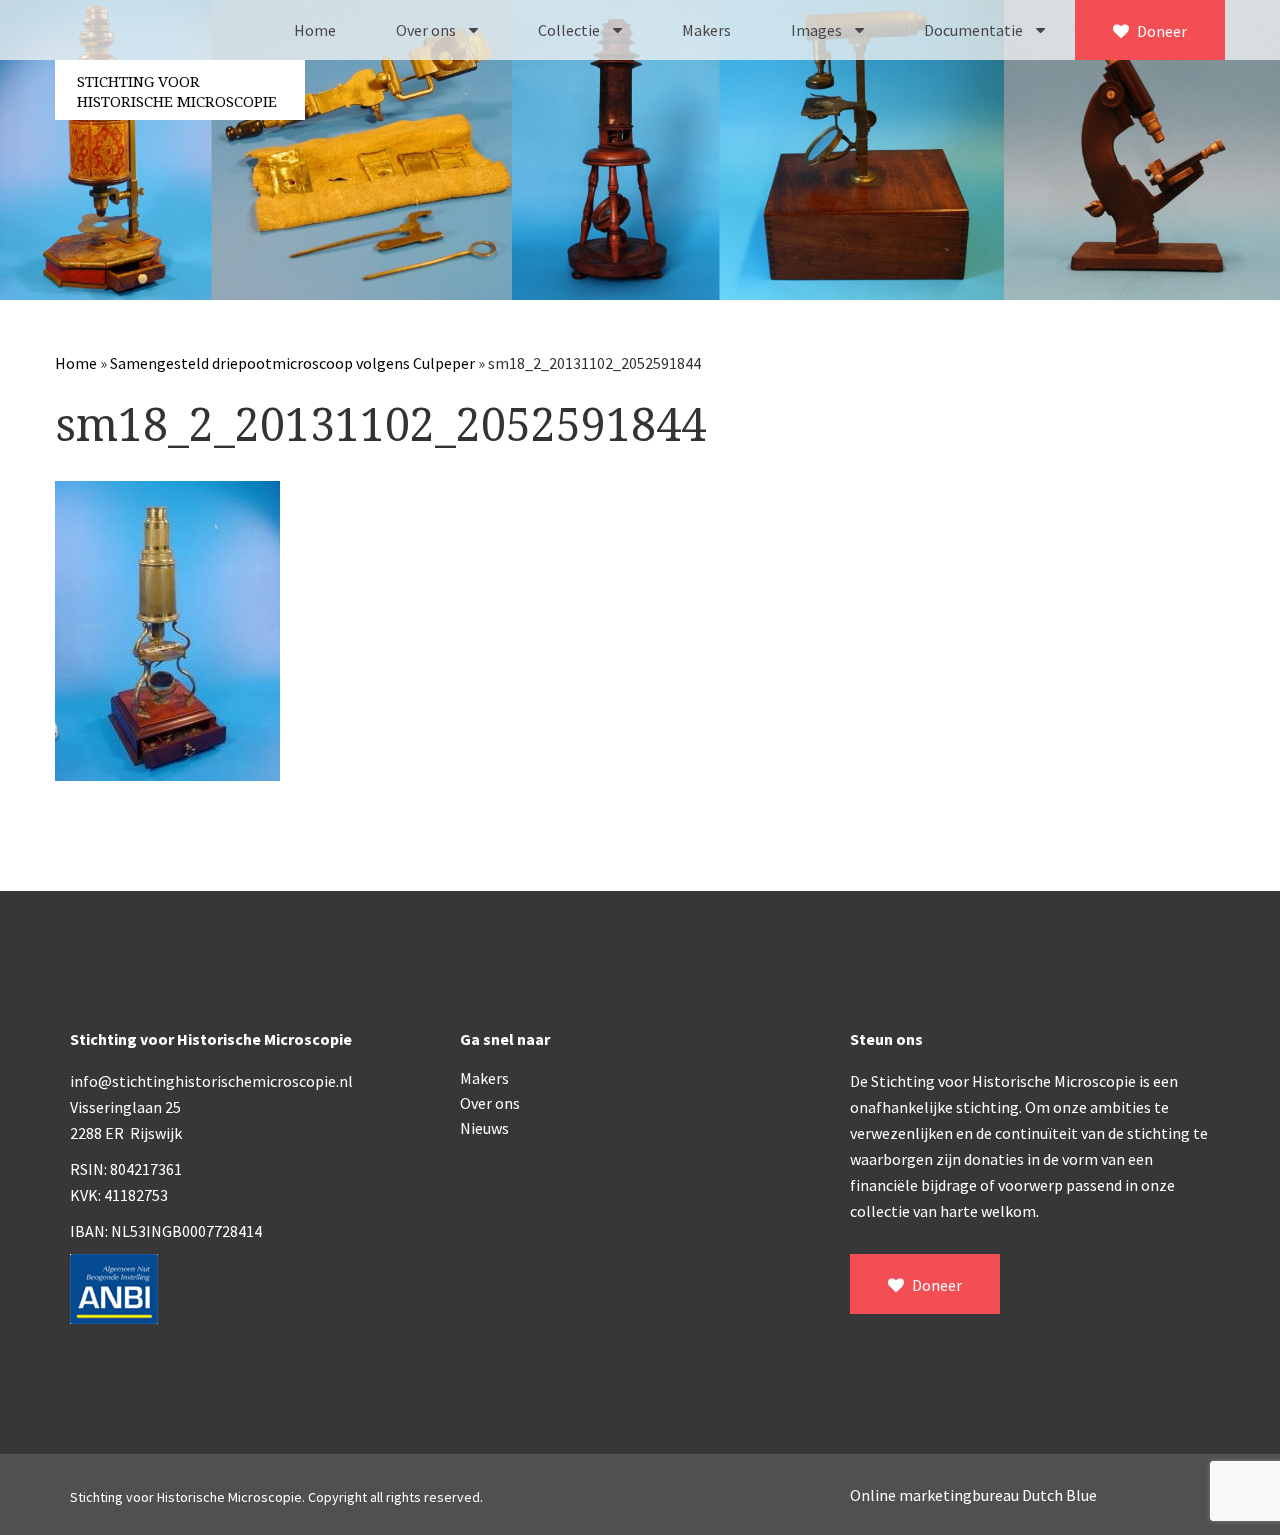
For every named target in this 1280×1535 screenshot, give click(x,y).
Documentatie (975, 30)
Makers (706, 30)
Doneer (1160, 31)
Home (315, 30)
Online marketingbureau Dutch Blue (973, 1495)
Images (818, 30)
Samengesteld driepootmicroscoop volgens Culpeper (292, 363)
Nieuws (484, 1128)
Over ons (427, 30)
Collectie (570, 30)
